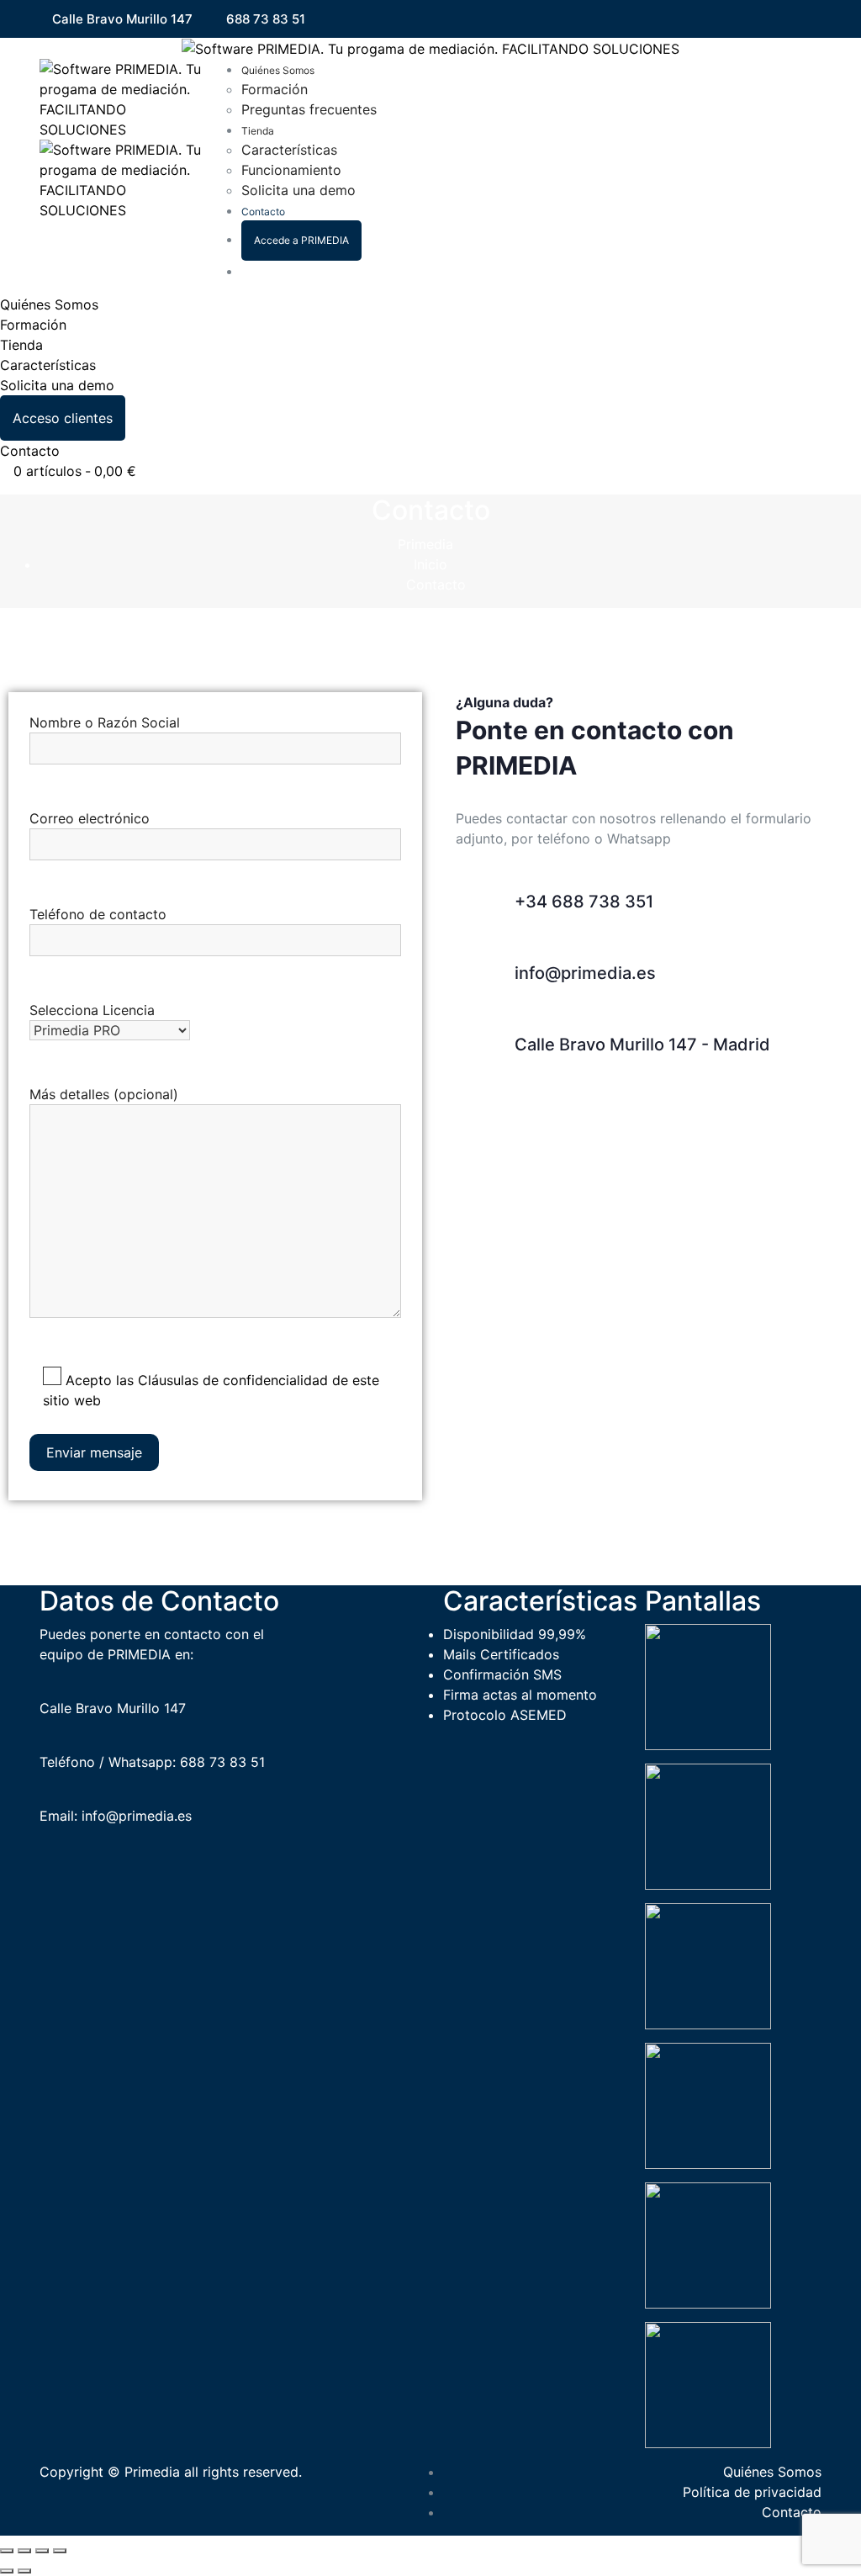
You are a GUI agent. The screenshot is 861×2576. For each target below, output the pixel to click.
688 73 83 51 (266, 19)
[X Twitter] (794, 20)
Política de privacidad (752, 2492)
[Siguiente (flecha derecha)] (24, 2571)
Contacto (263, 212)
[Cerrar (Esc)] (60, 2551)
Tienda (258, 131)
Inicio (430, 564)
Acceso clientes (63, 418)
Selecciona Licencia (92, 1010)
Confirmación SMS (502, 1674)
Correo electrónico (90, 818)
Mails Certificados (501, 1654)
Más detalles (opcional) (104, 1094)
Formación (275, 89)
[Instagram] (816, 20)
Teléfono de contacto (98, 914)
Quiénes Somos (278, 70)
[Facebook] (771, 20)
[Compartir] (42, 2551)
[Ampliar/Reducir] (7, 2551)
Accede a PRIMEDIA (301, 240)
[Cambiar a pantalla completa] (24, 2551)
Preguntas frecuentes (309, 109)
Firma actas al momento (520, 1695)
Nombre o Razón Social (105, 722)
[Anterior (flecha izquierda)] (7, 2571)
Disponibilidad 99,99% (515, 1634)
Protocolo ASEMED (505, 1715)
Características (289, 150)
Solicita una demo (298, 190)
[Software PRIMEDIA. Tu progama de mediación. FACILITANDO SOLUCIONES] (430, 48)
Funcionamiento (291, 170)
